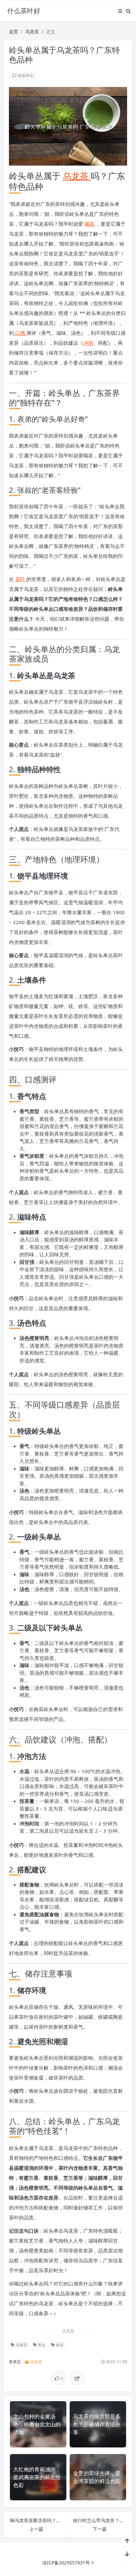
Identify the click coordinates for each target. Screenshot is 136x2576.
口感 (20, 333)
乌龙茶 (32, 32)
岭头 (59, 2345)
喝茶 (90, 224)
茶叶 (21, 579)
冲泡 (88, 343)
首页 (14, 32)
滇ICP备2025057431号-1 (68, 2563)
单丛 (41, 2345)
